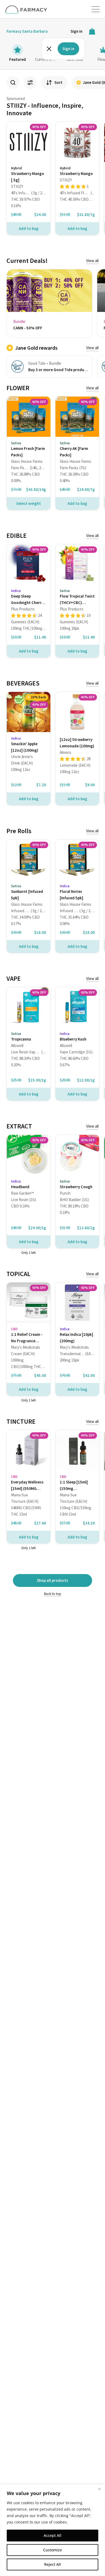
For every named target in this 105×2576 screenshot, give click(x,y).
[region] (52, 2530)
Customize (52, 2550)
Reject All (52, 2564)
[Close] (99, 2489)
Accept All (52, 2535)
